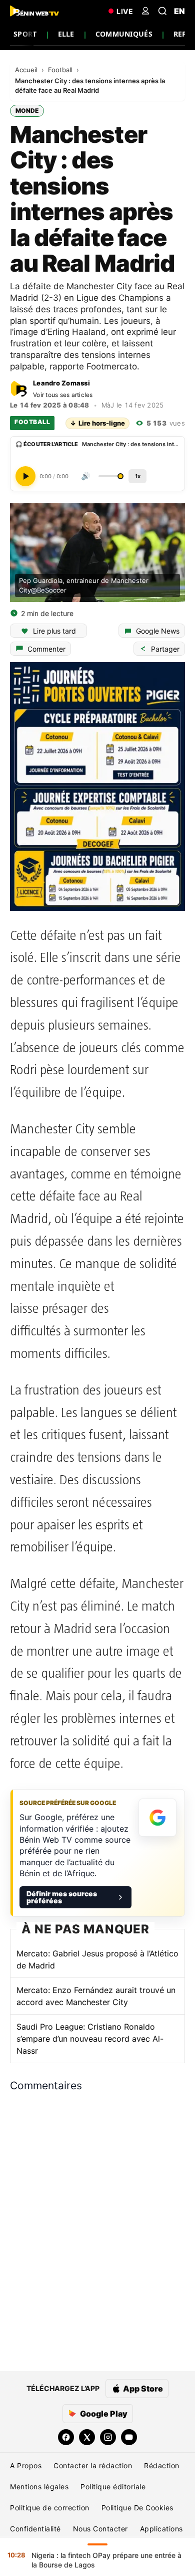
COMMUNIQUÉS (124, 34)
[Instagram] (108, 2437)
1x (138, 476)
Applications (161, 2529)
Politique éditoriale (113, 2487)
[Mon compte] (145, 11)
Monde (27, 111)
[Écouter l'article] (25, 476)
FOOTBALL (32, 422)
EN (179, 11)
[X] (87, 2437)
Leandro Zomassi (61, 383)
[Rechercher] (162, 11)
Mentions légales (39, 2487)
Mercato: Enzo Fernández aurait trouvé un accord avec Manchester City (96, 1996)
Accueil (27, 70)
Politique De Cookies (137, 2508)
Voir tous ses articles (63, 395)
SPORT (25, 34)
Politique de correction (50, 2508)
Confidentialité (35, 2529)
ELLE (66, 34)
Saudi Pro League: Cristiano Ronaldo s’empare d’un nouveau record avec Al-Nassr (90, 2039)
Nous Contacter (100, 2529)
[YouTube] (129, 2437)
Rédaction (162, 2465)
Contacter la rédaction (93, 2465)
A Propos (26, 2465)
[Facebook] (66, 2437)
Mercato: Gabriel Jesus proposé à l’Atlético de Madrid (97, 1959)
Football (61, 70)
